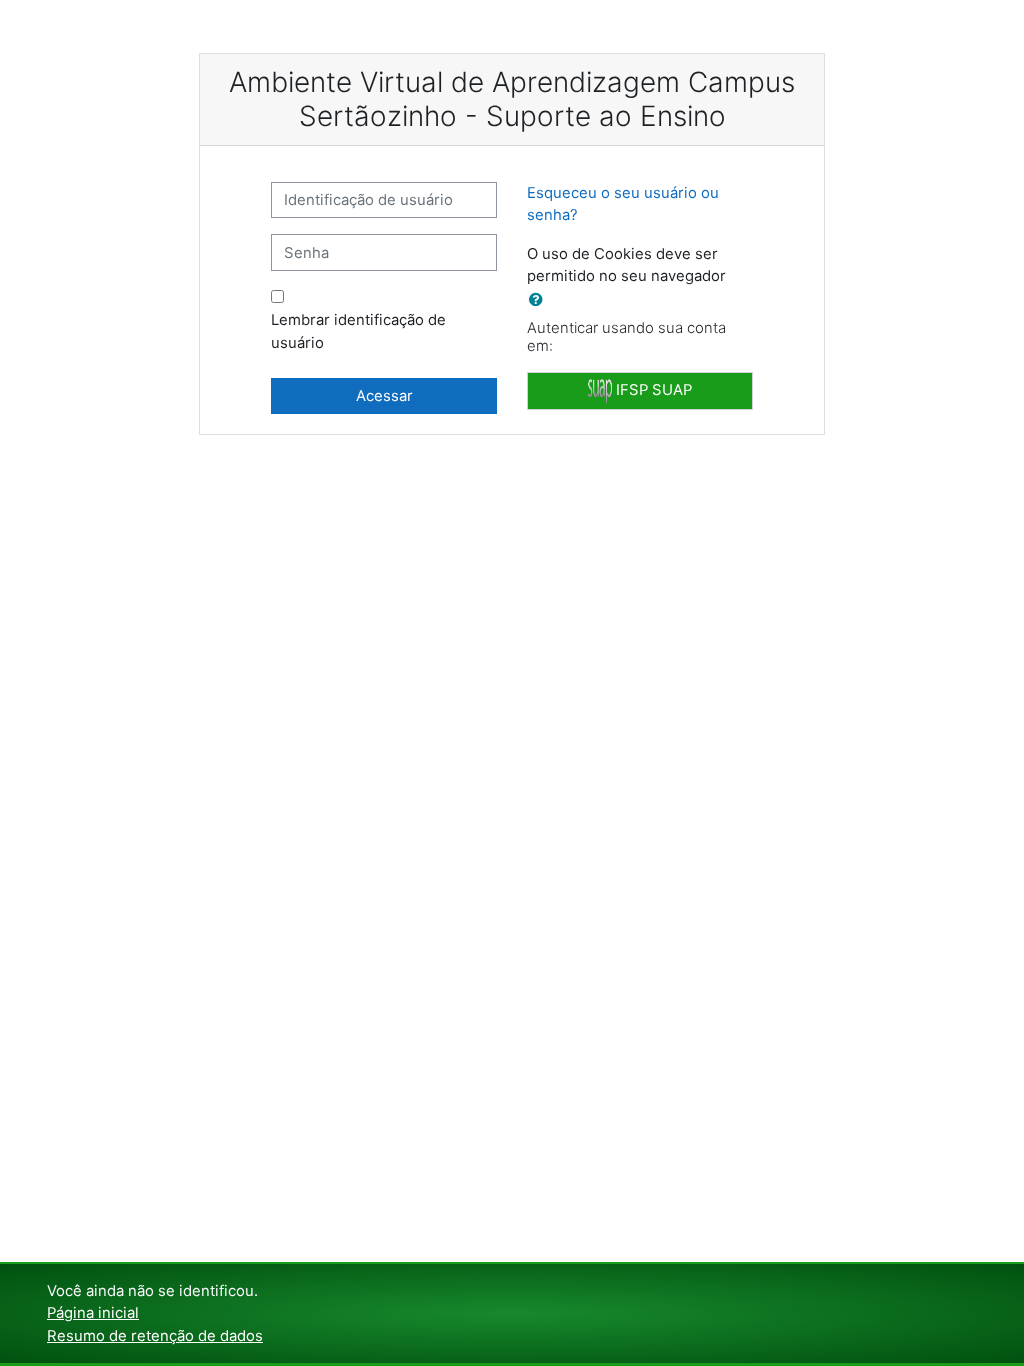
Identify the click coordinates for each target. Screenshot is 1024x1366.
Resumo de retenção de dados (155, 1336)
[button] (540, 300)
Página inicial (93, 1313)
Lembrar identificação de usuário (358, 331)
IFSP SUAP (652, 390)
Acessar (384, 396)
